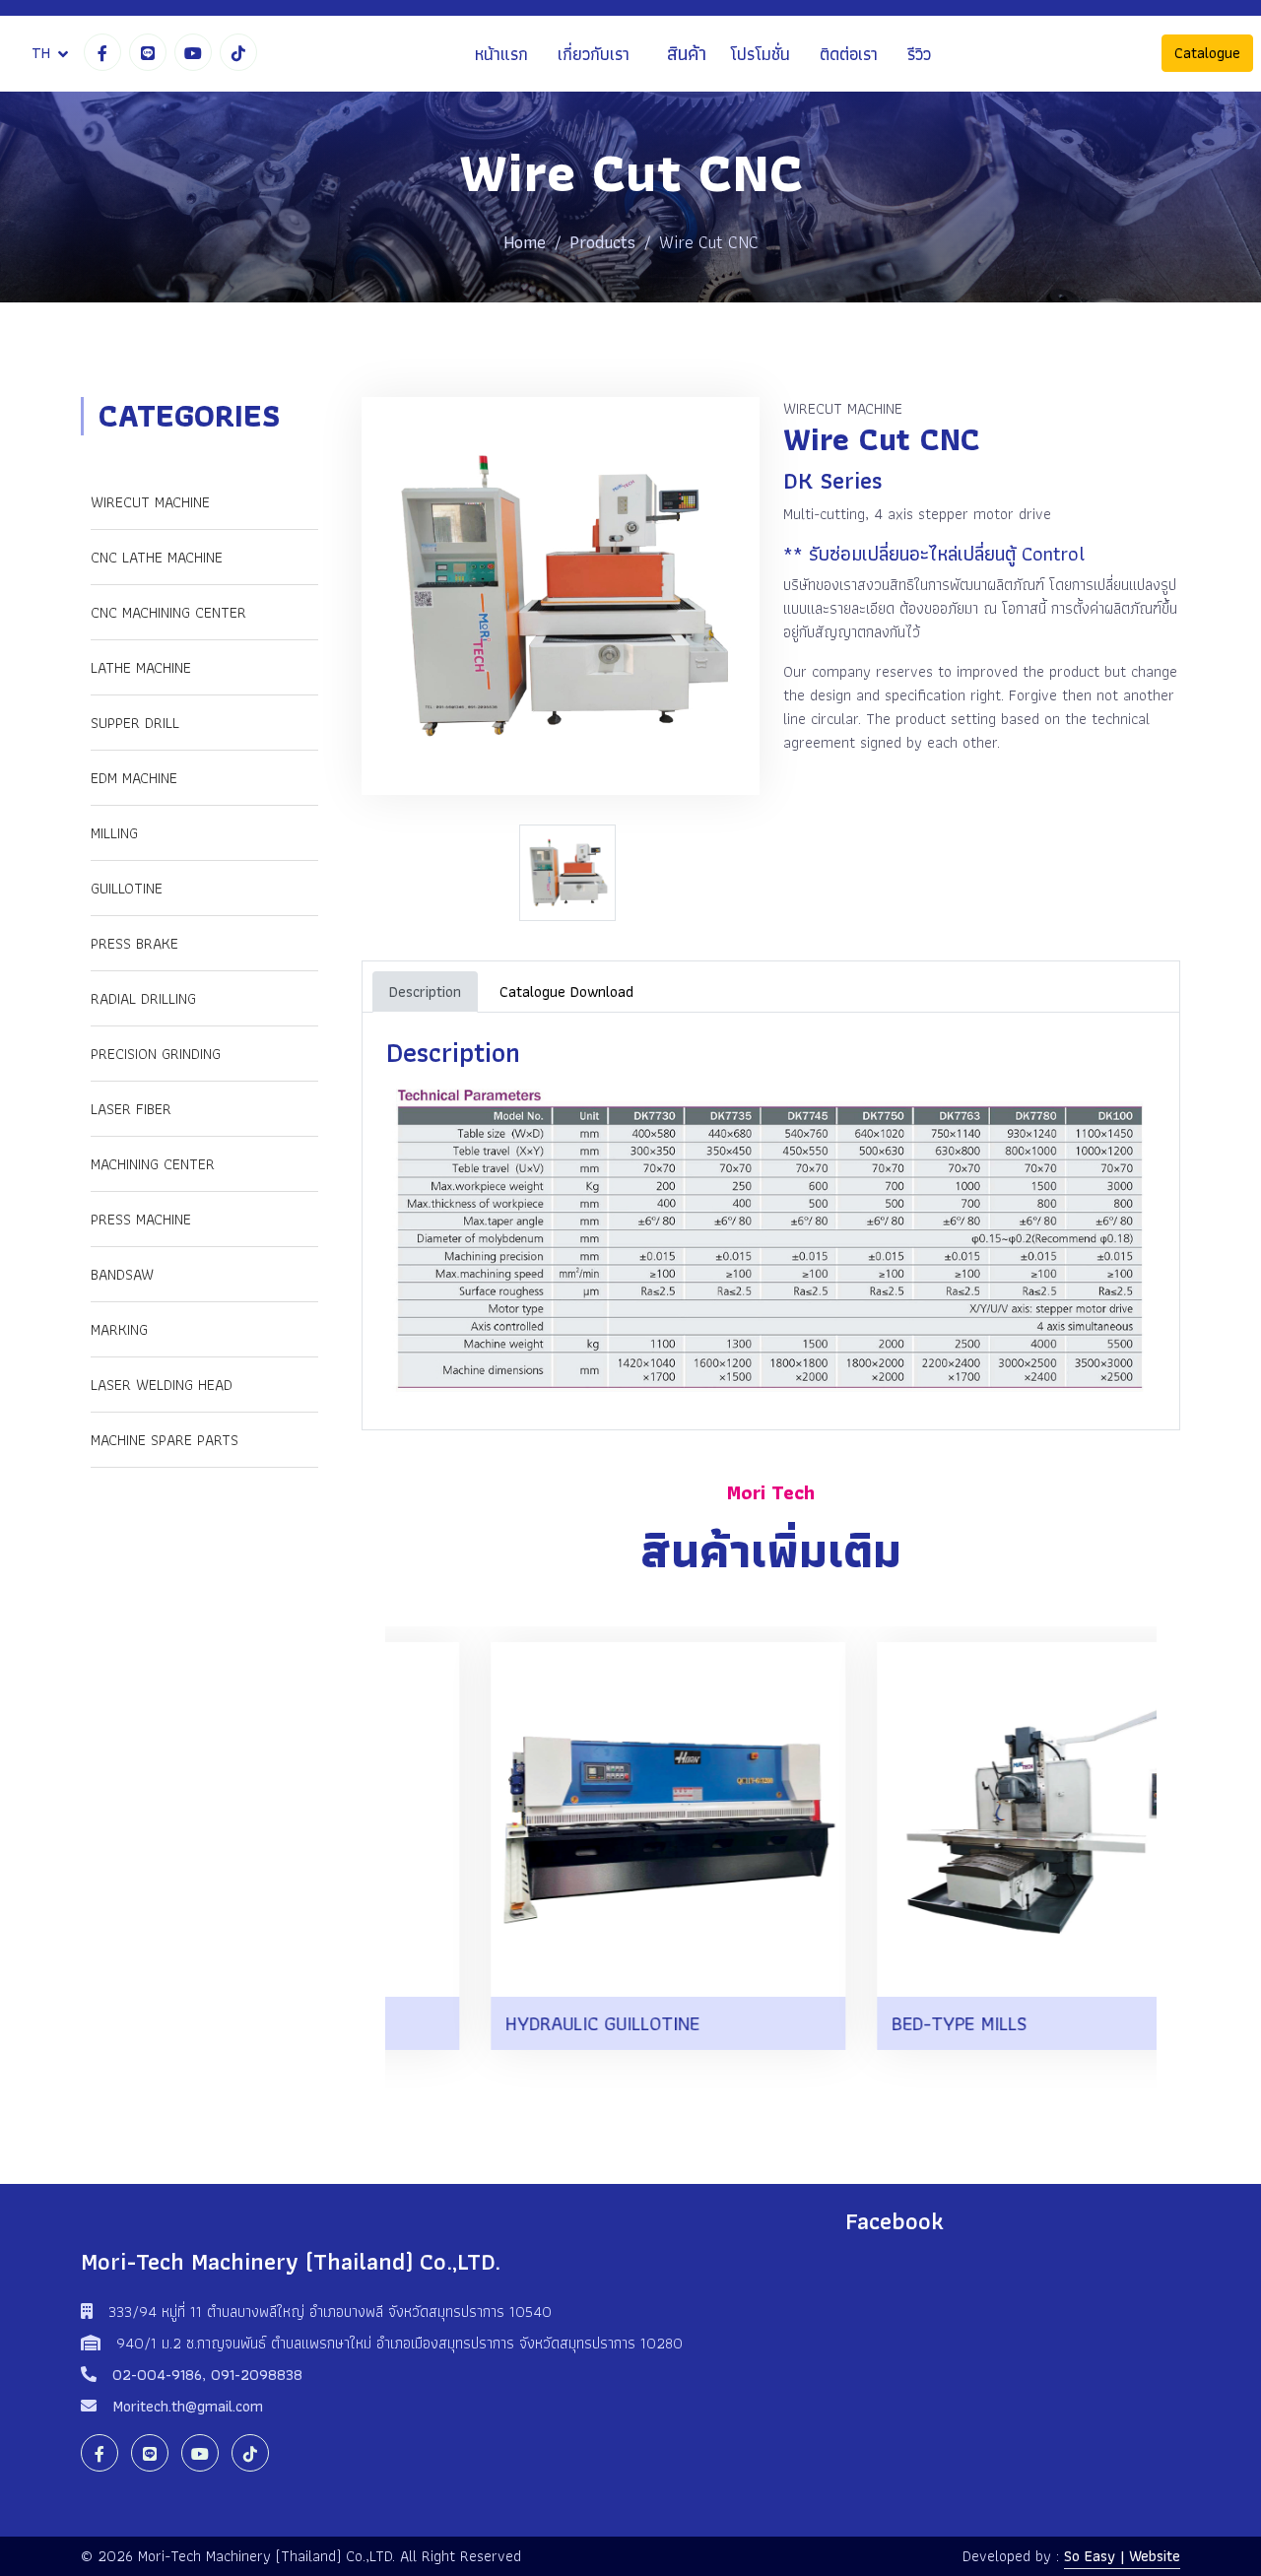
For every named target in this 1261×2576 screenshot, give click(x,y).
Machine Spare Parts (165, 1440)
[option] (572, 873)
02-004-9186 (157, 2375)
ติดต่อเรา (849, 54)
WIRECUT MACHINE (150, 502)
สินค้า (687, 54)
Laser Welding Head (162, 1385)
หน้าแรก (501, 54)
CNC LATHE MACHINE (157, 557)
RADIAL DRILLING (143, 998)
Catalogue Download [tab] (566, 991)
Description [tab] (425, 991)
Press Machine (141, 1219)
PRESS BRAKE (134, 943)
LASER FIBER (131, 1109)
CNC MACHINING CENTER (168, 612)
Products (602, 242)
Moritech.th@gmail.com (188, 2406)
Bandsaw (122, 1274)
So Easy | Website (1122, 2556)
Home (525, 242)
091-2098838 (257, 2375)
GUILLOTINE (127, 888)
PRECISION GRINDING (156, 1054)
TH (41, 53)
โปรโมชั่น (760, 54)
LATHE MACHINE (141, 667)
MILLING (114, 833)
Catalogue (1207, 54)
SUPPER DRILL (135, 723)
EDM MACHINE (134, 778)
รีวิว (919, 54)
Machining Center (153, 1164)
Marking (119, 1329)
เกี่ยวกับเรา (594, 54)
